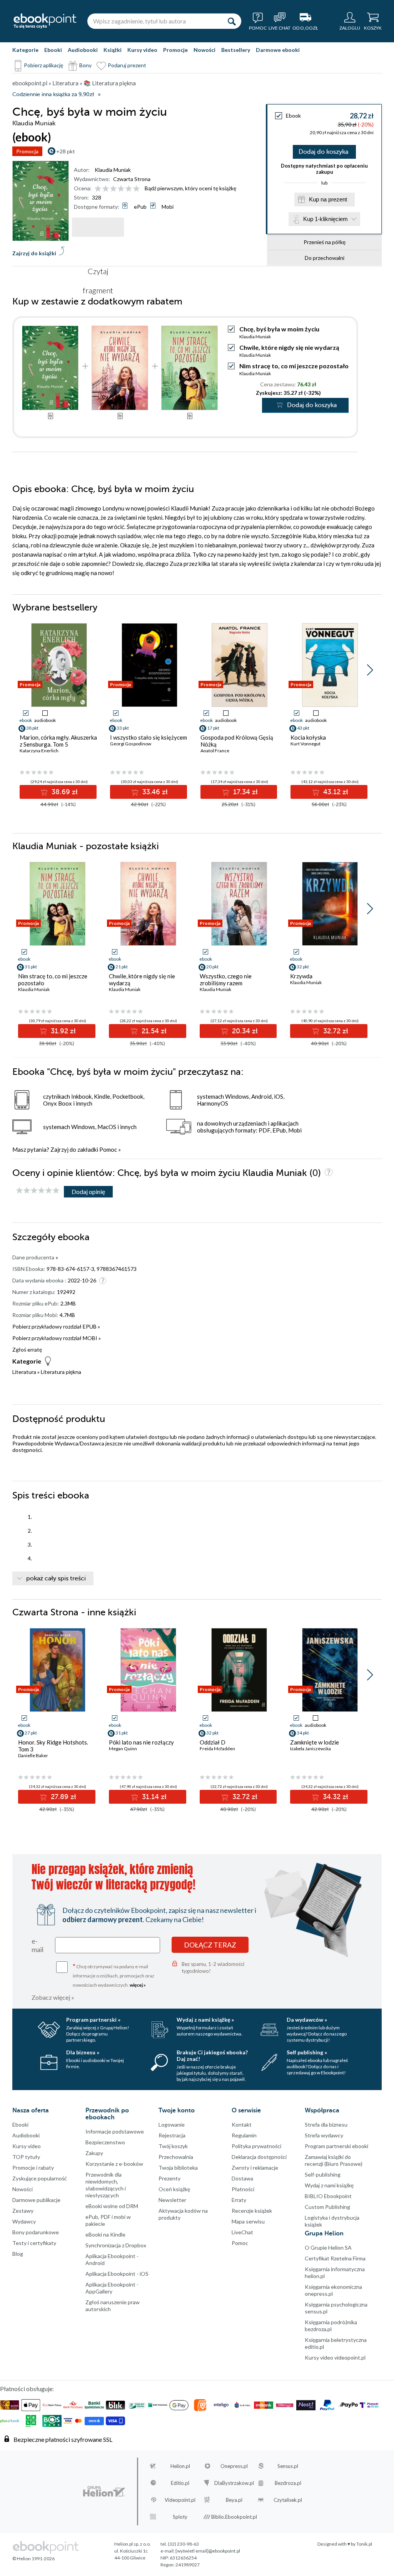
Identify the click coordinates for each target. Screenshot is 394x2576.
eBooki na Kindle (105, 2234)
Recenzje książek (252, 2211)
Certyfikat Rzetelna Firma (335, 2258)
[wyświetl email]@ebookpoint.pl (208, 2551)
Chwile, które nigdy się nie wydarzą (289, 347)
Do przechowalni (325, 258)
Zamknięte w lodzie (315, 1742)
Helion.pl (180, 2466)
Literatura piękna (61, 1372)
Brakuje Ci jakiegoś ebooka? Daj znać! (212, 2055)
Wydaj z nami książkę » (205, 2020)
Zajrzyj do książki (34, 253)
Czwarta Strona (132, 179)
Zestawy (23, 2211)
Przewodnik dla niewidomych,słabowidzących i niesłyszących (106, 2185)
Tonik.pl (364, 2544)
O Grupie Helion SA (328, 2248)
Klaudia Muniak (113, 170)
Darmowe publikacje (36, 2200)
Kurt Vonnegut (306, 744)
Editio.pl (180, 2483)
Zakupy (94, 2153)
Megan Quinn (123, 1749)
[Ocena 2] (106, 189)
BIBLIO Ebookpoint (328, 2196)
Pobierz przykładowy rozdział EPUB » (56, 1326)
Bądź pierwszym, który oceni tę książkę (190, 188)
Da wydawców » (307, 2020)
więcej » (138, 1985)
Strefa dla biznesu (326, 2124)
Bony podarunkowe (36, 2232)
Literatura (24, 1372)
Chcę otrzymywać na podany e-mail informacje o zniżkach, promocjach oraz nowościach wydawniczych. (114, 1975)
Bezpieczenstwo (105, 2142)
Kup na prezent (328, 199)
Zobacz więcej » (53, 1997)
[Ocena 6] (136, 189)
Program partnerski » (93, 2020)
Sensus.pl (288, 2466)
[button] (370, 670)
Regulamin (244, 2135)
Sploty (180, 2517)
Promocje (175, 50)
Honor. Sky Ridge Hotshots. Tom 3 (53, 1746)
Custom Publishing (327, 2207)
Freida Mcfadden (217, 1749)
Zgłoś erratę (27, 1350)
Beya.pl (234, 2500)
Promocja (27, 151)
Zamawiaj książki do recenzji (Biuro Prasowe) (334, 2160)
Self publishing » (307, 2052)
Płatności (243, 2189)
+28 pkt (66, 151)
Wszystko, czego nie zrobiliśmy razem (226, 980)
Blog (18, 2254)
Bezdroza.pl (288, 2483)
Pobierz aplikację (43, 65)
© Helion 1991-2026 (33, 2559)
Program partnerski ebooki (336, 2146)
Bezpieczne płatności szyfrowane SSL (63, 2439)
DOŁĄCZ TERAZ (210, 1945)
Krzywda (301, 976)
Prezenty (169, 2178)
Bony (85, 65)
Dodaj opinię (88, 1192)
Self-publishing (323, 2174)
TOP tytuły (26, 2157)
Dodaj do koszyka (323, 152)
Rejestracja (172, 2135)
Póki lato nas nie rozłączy (141, 1742)
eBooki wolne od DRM (112, 2206)
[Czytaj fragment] (98, 227)
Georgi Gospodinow (131, 744)
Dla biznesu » (83, 2052)
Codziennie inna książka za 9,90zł (53, 94)
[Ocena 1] (98, 189)
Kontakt (242, 2124)
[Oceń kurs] (38, 1191)
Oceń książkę (174, 2189)
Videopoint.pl (180, 2500)
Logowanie (172, 2124)
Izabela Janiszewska (311, 1749)
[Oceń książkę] (118, 188)
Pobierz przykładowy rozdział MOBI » (57, 1338)
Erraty (239, 2200)
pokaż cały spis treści (56, 1578)
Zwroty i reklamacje (255, 2168)
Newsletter (172, 2200)
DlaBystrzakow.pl (234, 2483)
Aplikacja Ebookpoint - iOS (117, 2274)
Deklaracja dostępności (259, 2157)
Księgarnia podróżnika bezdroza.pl (331, 2326)
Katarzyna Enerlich (39, 751)
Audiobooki (83, 50)
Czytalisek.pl (288, 2500)
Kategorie (25, 50)
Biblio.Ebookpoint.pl (234, 2517)
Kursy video (142, 50)
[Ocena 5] (129, 189)
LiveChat (242, 2232)
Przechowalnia (176, 2157)
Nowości (205, 50)
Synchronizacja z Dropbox (116, 2245)
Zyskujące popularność (40, 2178)
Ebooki (53, 50)
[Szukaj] (232, 21)
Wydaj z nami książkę (329, 2185)
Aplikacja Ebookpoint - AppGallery (112, 2288)
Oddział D (213, 1742)
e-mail (38, 1945)
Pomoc (108, 1149)
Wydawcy (24, 2221)
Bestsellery (236, 50)
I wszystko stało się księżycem (149, 737)
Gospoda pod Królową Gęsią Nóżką (237, 741)
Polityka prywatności (256, 2146)
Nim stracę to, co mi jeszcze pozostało (294, 366)
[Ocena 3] (113, 189)
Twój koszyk (173, 2146)
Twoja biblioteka (178, 2168)
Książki (113, 50)
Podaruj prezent (127, 65)
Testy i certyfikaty (34, 2243)
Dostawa (242, 2178)
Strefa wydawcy (324, 2135)
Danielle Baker (33, 1755)
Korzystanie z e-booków (114, 2164)
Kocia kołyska (308, 737)
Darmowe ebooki (278, 50)
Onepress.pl (234, 2466)
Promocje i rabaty (33, 2168)
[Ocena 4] (121, 189)
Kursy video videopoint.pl (335, 2357)
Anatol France (215, 751)
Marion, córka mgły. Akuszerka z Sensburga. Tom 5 (58, 741)
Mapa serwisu (248, 2221)
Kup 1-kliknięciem (326, 219)
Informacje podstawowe (115, 2131)
